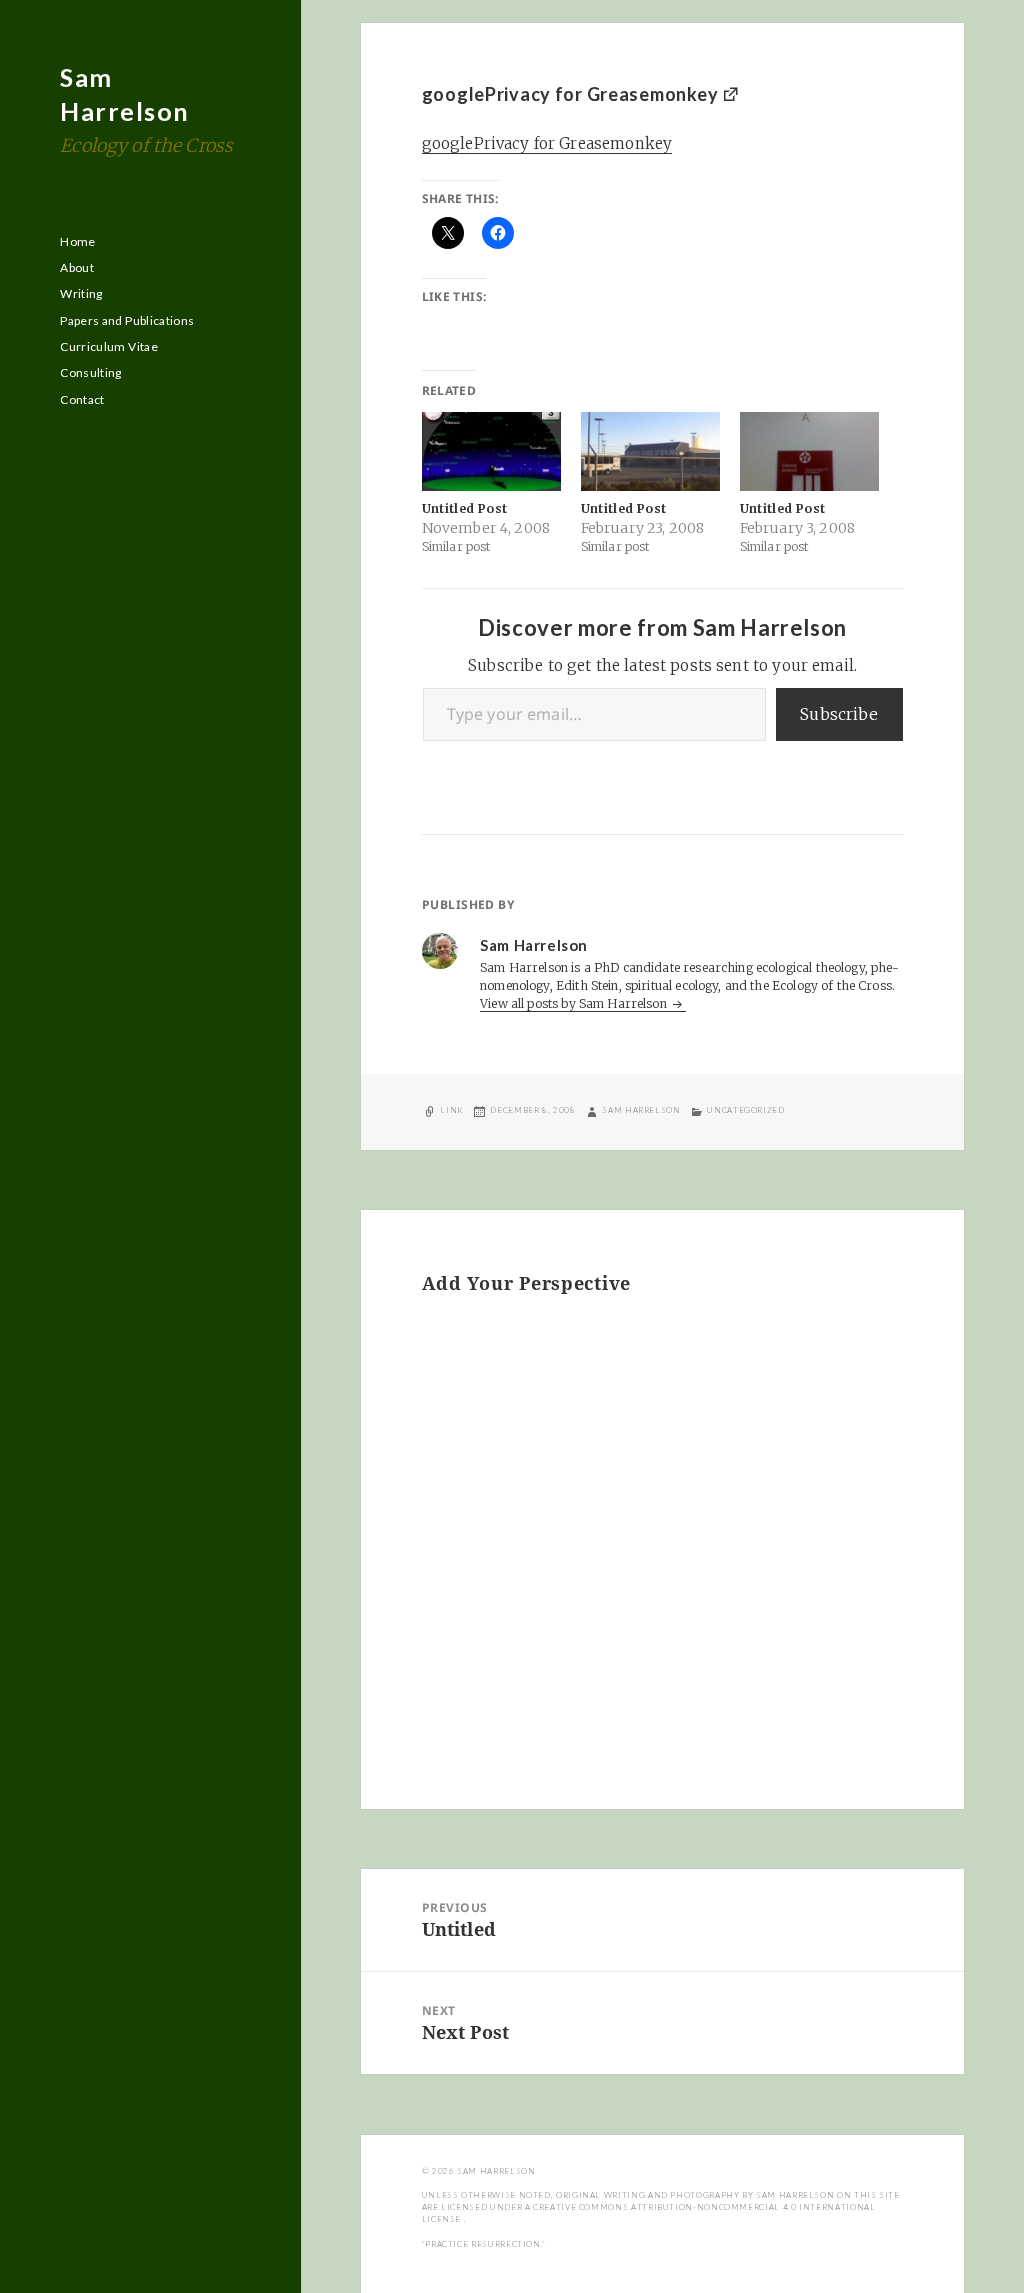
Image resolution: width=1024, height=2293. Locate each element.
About (77, 267)
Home (77, 241)
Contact (82, 399)
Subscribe (839, 714)
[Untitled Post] (491, 451)
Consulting (91, 372)
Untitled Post (465, 508)
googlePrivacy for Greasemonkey (570, 94)
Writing (81, 293)
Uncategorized (745, 1110)
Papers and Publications (127, 320)
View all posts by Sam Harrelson (575, 1003)
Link (452, 1110)
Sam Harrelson (641, 1110)
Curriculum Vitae (109, 346)
